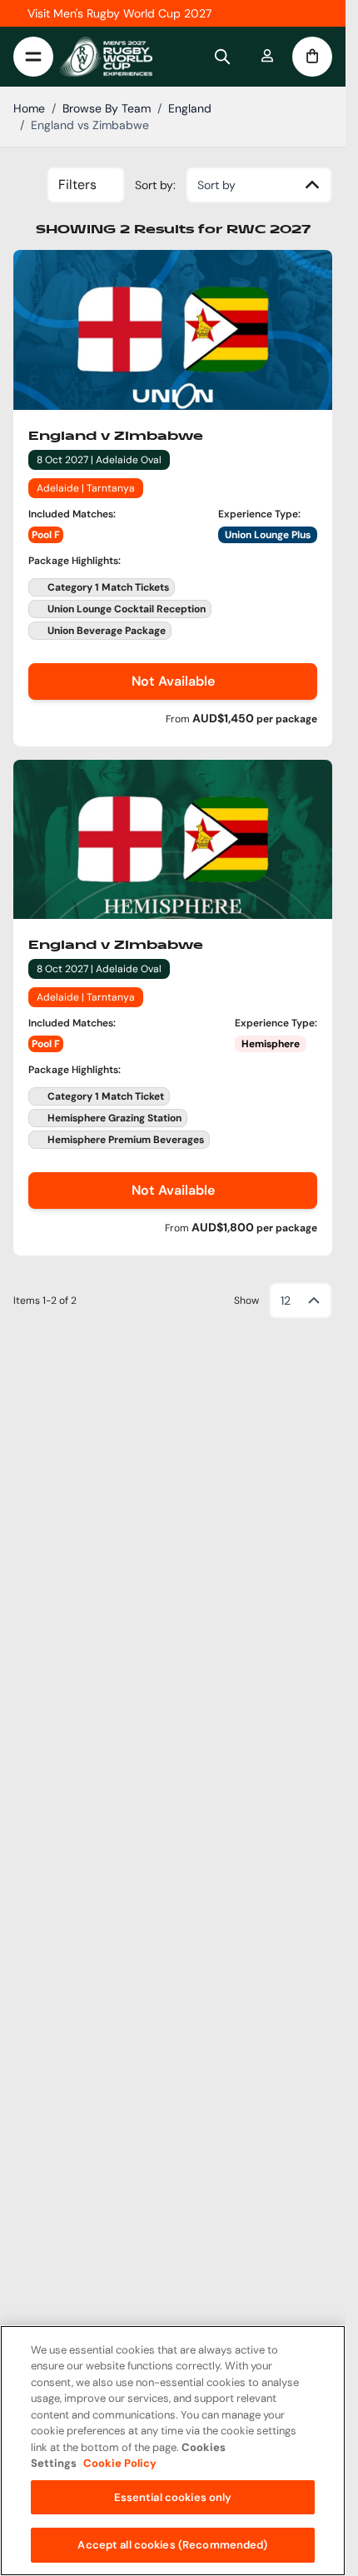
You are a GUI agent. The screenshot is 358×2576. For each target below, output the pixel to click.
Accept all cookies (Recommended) (172, 2545)
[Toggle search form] (222, 57)
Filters (77, 185)
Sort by (216, 185)
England (190, 108)
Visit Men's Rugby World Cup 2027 (119, 13)
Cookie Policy (120, 2463)
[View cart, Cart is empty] (312, 57)
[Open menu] (33, 57)
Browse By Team (107, 108)
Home (29, 108)
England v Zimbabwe (116, 437)
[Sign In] (267, 57)
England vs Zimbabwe (90, 125)
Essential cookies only (173, 2497)
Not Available (173, 681)
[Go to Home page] (106, 57)
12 (286, 1300)
